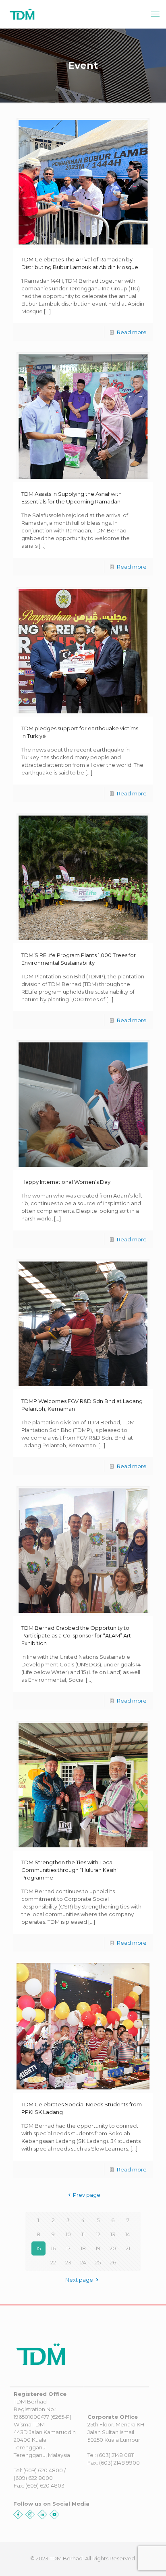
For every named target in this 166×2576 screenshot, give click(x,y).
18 (83, 2248)
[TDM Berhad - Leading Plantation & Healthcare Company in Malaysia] (71, 14)
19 (98, 2248)
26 (113, 2262)
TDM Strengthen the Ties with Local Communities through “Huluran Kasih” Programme (70, 1870)
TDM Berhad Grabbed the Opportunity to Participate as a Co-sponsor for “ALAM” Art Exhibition (76, 1635)
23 (68, 2262)
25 (98, 2262)
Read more (132, 332)
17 (68, 2248)
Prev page (87, 2195)
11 (83, 2234)
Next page (79, 2280)
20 (113, 2248)
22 (53, 2262)
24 (83, 2262)
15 (38, 2248)
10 (68, 2234)
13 (113, 2234)
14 (128, 2234)
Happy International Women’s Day (66, 1182)
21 (128, 2248)
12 (98, 2234)
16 (53, 2248)
